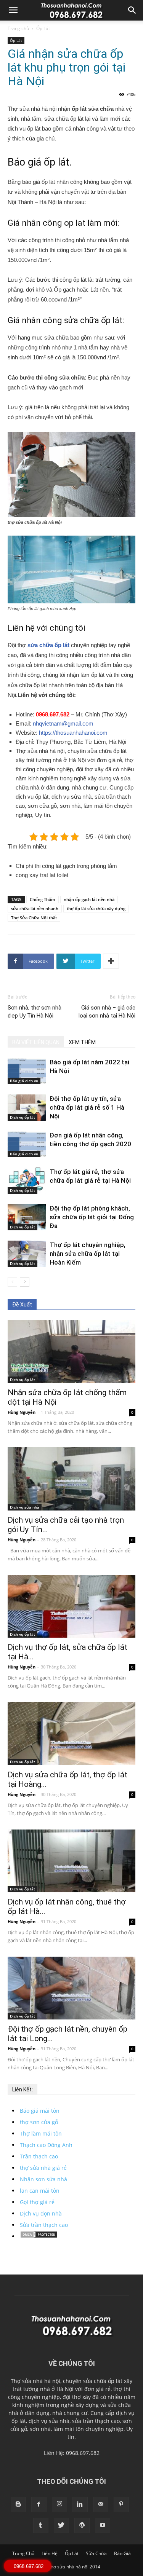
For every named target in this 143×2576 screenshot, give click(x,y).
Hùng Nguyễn (22, 1412)
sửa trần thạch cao (96, 2421)
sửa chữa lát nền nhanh (35, 908)
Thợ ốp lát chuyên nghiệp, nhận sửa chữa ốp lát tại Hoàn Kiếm (88, 1254)
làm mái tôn (69, 2429)
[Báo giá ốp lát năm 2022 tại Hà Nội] (27, 1071)
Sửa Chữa (96, 2553)
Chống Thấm (43, 899)
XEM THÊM (82, 1042)
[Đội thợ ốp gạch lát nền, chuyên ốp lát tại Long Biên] (71, 1988)
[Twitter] (61, 2525)
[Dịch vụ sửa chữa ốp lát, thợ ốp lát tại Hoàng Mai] (71, 1733)
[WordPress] (82, 2525)
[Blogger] (18, 2504)
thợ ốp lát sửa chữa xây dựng (96, 908)
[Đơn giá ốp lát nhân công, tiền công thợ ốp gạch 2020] (27, 1144)
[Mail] (101, 2504)
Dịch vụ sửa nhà (25, 1507)
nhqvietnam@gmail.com (63, 723)
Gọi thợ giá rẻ (37, 2202)
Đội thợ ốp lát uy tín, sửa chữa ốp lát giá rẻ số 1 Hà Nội (87, 1107)
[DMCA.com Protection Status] (39, 2236)
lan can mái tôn (40, 2191)
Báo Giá (122, 2553)
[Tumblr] (41, 2525)
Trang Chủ (23, 2553)
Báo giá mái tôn (40, 2111)
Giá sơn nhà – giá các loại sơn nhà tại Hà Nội (107, 1012)
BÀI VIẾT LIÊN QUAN (36, 1042)
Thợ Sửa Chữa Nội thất (34, 918)
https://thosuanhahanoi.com (73, 733)
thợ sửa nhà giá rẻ (43, 2168)
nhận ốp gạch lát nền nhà (89, 899)
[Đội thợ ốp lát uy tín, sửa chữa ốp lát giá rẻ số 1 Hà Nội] (27, 1108)
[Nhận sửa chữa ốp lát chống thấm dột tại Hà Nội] (71, 1352)
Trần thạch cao (39, 2156)
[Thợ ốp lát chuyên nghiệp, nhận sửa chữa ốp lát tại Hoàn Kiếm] (27, 1254)
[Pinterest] (121, 2504)
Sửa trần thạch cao (44, 2225)
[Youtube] (103, 2525)
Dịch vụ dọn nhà (41, 2213)
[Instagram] (59, 2504)
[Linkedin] (80, 2504)
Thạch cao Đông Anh (46, 2145)
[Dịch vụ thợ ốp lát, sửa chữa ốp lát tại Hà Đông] (71, 1606)
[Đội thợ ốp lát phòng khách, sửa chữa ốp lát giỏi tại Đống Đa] (27, 1217)
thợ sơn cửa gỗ (39, 2122)
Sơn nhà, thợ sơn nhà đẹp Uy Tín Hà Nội (35, 1012)
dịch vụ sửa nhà (49, 2421)
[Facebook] (39, 2504)
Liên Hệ (50, 2553)
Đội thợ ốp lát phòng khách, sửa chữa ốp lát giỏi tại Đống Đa (92, 1217)
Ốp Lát (43, 28)
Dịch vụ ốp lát (22, 1117)
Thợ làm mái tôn (41, 2133)
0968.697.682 (53, 714)
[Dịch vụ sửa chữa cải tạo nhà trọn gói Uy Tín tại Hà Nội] (71, 1479)
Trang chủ (18, 28)
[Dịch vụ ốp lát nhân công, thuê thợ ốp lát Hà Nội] (71, 1861)
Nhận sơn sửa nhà (43, 2179)
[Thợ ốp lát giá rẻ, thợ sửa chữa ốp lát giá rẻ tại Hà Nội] (27, 1181)
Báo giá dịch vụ (24, 1081)
